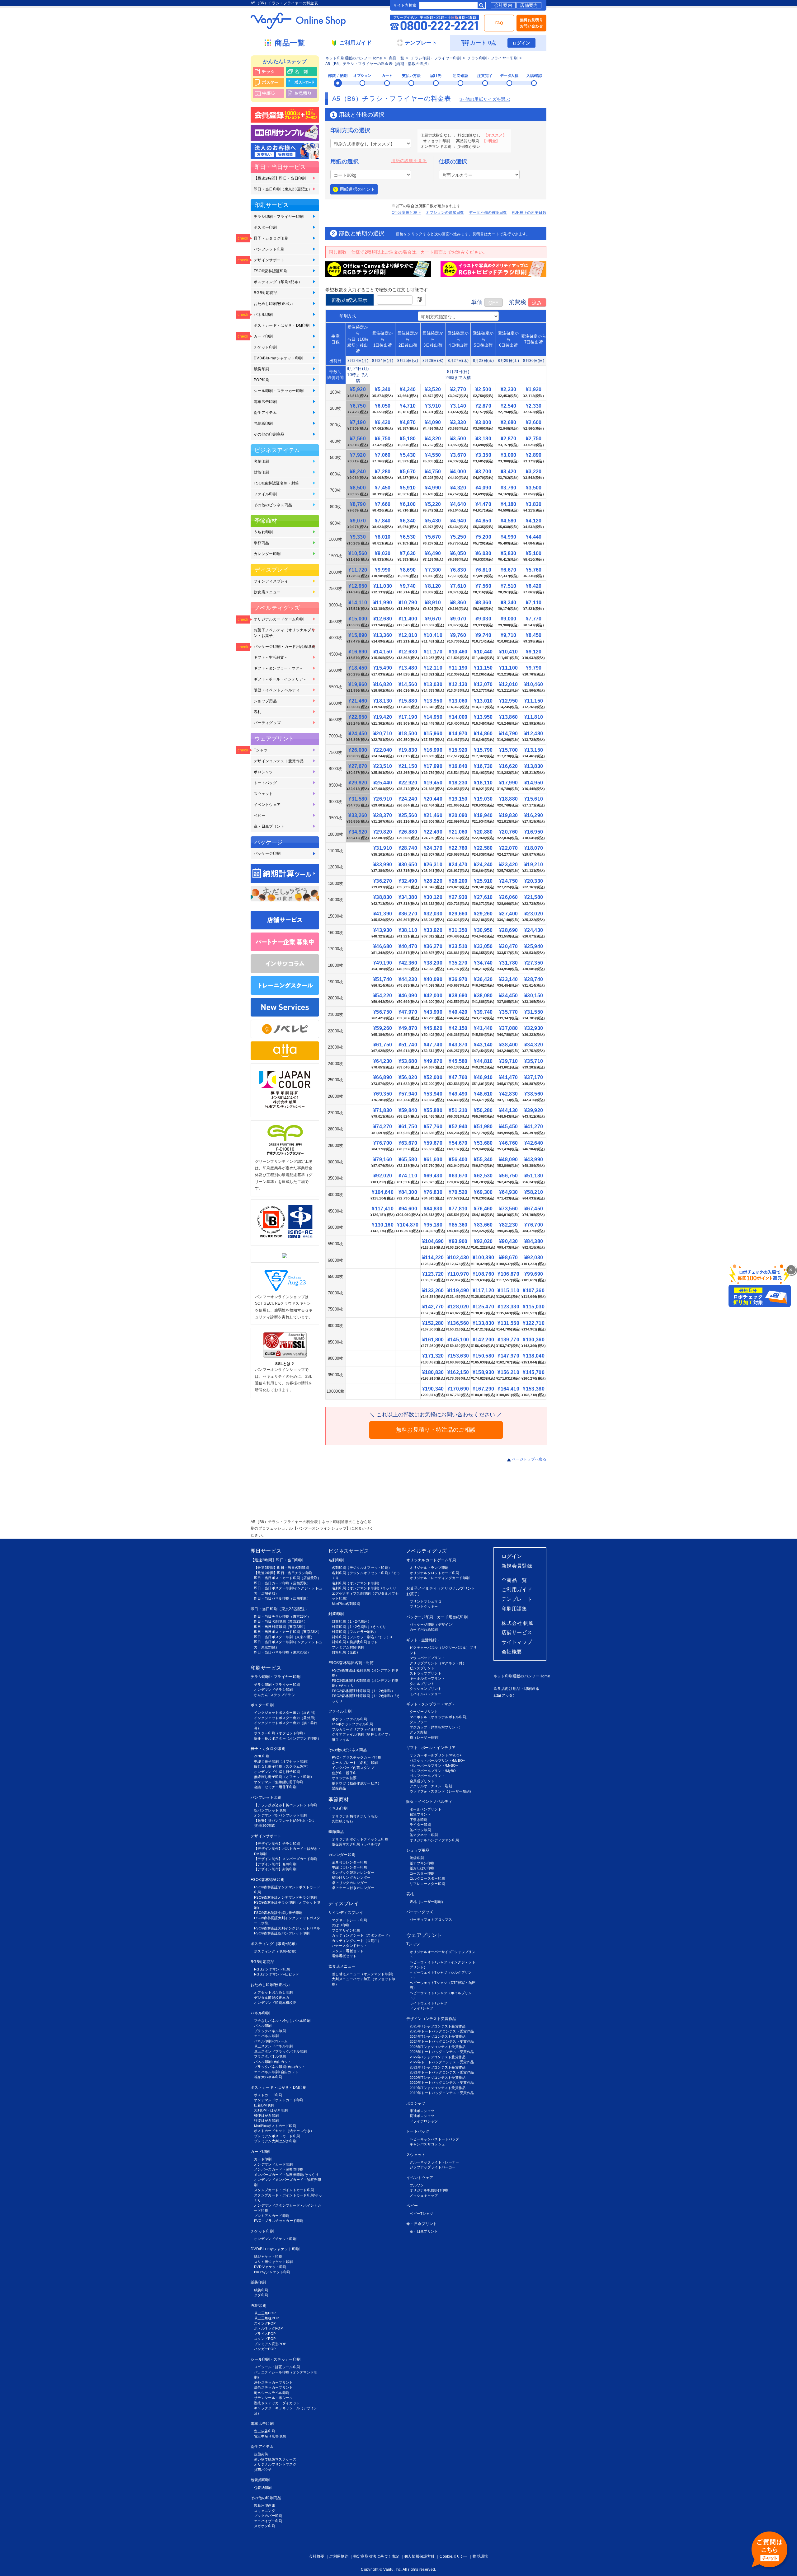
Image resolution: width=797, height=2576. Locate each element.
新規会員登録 (517, 1566)
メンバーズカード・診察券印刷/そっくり (286, 2175)
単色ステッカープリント (274, 2387)
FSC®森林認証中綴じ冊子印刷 (278, 1913)
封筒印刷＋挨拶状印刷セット (355, 1642)
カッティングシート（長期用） (356, 1941)
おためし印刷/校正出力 (274, 304)
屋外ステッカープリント (274, 2382)
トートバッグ (265, 783)
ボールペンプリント (426, 1809)
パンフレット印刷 (269, 249)
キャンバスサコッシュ (427, 2144)
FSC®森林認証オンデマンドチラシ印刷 (285, 1897)
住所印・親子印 (344, 1773)
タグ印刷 (261, 2295)
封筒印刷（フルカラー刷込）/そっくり (362, 1637)
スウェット (263, 794)
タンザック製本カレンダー (353, 1872)
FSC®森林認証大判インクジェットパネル (287, 1928)
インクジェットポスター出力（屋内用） (286, 1713)
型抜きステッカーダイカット (277, 2403)
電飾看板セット (344, 1956)
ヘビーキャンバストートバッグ (434, 2139)
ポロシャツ (263, 772)
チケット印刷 (265, 347)
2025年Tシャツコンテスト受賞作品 (438, 2026)
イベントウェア (267, 805)
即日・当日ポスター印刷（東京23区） (284, 1637)
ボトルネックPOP (268, 2328)
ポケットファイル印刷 (349, 1719)
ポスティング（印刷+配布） (278, 282)
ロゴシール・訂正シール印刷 (277, 2367)
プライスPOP (265, 2334)
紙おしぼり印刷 (422, 1868)
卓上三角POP (265, 2313)
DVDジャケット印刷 (270, 2267)
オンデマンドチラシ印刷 (274, 1690)
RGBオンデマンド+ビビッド (276, 1974)
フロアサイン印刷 (346, 1930)
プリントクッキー (424, 1606)
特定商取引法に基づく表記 (376, 2556)
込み (537, 303)
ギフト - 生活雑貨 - (270, 657)
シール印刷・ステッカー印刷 (279, 391)
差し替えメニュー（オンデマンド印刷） (364, 1974)
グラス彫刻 (419, 1732)
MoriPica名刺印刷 (346, 1604)
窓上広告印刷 (265, 2431)
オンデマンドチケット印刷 (275, 2239)
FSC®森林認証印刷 (271, 271)
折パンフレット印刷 (270, 1810)
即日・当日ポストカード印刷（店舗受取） (288, 1578)
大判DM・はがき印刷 (271, 2110)
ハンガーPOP (265, 2349)
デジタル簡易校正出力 (272, 1998)
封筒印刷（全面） (346, 1652)
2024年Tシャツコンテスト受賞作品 (438, 2036)
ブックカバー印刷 (268, 2516)
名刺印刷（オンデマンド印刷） (356, 1583)
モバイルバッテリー (426, 1694)
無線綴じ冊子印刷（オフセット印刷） (284, 1777)
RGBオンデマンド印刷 (272, 1969)
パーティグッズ (267, 723)
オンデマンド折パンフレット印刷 (281, 1815)
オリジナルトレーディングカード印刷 (440, 1578)
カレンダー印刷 (267, 554)
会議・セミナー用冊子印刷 (275, 1787)
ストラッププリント (426, 1673)
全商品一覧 (514, 1580)
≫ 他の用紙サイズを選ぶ (485, 99)
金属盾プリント (422, 1781)
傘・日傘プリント (269, 826)
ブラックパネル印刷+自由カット (280, 2067)
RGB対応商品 (266, 293)
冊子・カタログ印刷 (271, 238)
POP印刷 (262, 380)
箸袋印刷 (417, 1858)
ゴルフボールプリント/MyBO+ (434, 1771)
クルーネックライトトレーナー (434, 2162)
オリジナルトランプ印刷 (429, 1568)
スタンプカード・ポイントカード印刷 (284, 2190)
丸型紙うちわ (342, 1821)
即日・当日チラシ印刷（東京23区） (282, 1616)
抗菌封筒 (261, 2454)
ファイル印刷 (265, 494)
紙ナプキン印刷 (422, 1863)
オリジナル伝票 (344, 1778)
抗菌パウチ (263, 2470)
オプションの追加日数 (445, 213)
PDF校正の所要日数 (529, 213)
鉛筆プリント (420, 1814)
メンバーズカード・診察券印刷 (279, 2169)
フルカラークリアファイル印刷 (356, 1729)
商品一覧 (396, 58)
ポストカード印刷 (268, 2095)
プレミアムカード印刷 (272, 2216)
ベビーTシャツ (421, 2214)
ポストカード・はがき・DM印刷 (282, 325)
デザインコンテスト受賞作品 (279, 761)
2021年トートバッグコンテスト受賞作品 (442, 2072)
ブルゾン (417, 2185)
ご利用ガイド (517, 1590)
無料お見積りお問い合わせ (531, 23)
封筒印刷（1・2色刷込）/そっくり (359, 1627)
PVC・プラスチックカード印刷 (279, 2221)
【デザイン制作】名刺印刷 (275, 1864)
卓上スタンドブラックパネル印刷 (281, 2051)
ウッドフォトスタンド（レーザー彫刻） (441, 1791)
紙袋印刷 (261, 369)
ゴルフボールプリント (427, 1776)
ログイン (521, 43)
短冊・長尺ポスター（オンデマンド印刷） (288, 1738)
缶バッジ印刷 (420, 1830)
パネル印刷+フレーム (271, 2041)
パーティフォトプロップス (431, 1919)
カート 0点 (483, 43)
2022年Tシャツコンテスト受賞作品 (438, 2057)
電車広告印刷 (265, 402)
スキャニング (265, 2511)
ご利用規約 (339, 2556)
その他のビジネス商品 (273, 505)
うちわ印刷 (263, 532)
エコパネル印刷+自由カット (276, 2072)
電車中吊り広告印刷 (270, 2436)
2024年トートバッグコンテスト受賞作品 (442, 2041)
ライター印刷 (420, 1825)
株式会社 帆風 (517, 1623)
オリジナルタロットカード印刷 (434, 1573)
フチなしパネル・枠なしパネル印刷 (282, 2021)
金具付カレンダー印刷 (349, 1862)
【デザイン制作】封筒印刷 (275, 1869)
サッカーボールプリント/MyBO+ (436, 1755)
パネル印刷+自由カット (273, 2062)
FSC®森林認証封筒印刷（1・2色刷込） (363, 1691)
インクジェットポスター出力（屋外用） (286, 1718)
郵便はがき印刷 (266, 2115)
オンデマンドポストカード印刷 (279, 2100)
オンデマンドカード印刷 (274, 2164)
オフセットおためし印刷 (274, 1992)
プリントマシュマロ (426, 1601)
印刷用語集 (514, 1609)
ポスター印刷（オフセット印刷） (281, 1733)
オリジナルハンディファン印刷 (434, 1840)
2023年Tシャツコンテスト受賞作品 (438, 2047)
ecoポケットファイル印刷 (352, 1724)
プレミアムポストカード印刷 (277, 2136)
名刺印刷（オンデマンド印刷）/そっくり (364, 1588)
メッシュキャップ (424, 2195)
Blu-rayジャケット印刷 (272, 2272)
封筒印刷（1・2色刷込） (351, 1621)
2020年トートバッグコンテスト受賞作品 (442, 2083)
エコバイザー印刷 (268, 2521)
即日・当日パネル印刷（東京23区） (282, 1652)
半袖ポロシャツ (422, 2111)
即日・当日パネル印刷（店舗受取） (282, 1598)
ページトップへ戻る (529, 1459)
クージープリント (424, 1712)
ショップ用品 (265, 701)
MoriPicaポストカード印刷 (275, 2126)
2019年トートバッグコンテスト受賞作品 (442, 2093)
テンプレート (517, 1599)
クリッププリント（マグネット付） (438, 1663)
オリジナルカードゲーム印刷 (279, 619)
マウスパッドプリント (427, 1658)
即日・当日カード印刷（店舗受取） (282, 1583)
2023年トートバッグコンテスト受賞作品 (442, 2052)
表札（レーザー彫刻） (427, 1902)
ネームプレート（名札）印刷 (355, 1763)
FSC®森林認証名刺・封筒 (276, 483)
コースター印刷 (422, 1873)
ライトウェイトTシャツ (429, 2003)
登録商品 (339, 1788)
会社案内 (503, 5)
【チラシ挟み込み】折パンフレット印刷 (286, 1805)
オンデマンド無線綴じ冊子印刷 (279, 1782)
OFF (493, 303)
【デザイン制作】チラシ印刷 (277, 1844)
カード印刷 (263, 336)
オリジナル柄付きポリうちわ (355, 1816)
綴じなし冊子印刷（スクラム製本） (282, 1766)
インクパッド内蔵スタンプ (353, 1768)
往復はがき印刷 (266, 2120)
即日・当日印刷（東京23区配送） (283, 189)
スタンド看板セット (348, 1951)
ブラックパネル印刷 (270, 2031)
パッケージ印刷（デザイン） (433, 1625)
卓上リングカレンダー (349, 1883)
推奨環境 (480, 2556)
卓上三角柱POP (267, 2318)
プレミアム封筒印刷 (348, 1647)
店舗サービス (517, 1632)
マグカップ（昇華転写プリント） (436, 1727)
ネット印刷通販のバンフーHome (354, 58)
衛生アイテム (265, 413)
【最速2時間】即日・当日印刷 (280, 178)
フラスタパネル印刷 (270, 2056)
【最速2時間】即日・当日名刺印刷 (281, 1568)
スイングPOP (265, 2323)
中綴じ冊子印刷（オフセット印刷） (282, 1761)
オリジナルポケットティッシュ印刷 (360, 1839)
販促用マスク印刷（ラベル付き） (358, 1844)
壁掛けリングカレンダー (351, 1877)
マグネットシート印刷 (349, 1920)
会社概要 (512, 1652)
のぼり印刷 (341, 1925)
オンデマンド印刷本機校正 (275, 2003)
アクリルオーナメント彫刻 (431, 1786)
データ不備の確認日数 (488, 213)
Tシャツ (261, 750)
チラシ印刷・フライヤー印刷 (436, 58)
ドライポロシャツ (424, 2121)
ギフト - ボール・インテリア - (280, 679)
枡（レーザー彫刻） (426, 1737)
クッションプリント (426, 1689)
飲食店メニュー (267, 592)
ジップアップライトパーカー (433, 2167)
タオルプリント (422, 1684)
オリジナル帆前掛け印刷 (429, 2190)
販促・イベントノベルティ (277, 690)
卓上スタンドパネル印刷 (274, 2046)
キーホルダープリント (427, 1678)
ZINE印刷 (262, 1756)
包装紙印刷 (263, 423)
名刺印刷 (261, 461)
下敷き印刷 (419, 1820)
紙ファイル (341, 1740)
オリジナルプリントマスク (275, 2464)
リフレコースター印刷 (427, 1884)
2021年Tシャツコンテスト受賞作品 (438, 2067)
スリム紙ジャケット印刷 (274, 2262)
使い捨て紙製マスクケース (275, 2459)
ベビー (259, 816)
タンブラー (419, 1722)
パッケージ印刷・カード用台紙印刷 (284, 647)
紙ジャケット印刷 (268, 2256)
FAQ (499, 23)
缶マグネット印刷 (424, 1835)
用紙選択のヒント (358, 189)
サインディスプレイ (271, 581)
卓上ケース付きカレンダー (353, 1888)
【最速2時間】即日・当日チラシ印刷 (283, 1573)
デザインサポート (269, 260)
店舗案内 (529, 5)
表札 (258, 712)
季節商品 (261, 543)
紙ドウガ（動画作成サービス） (356, 1783)
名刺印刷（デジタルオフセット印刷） (362, 1568)
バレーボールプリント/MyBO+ (434, 1765)
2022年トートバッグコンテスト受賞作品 (442, 2062)
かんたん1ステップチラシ (274, 1695)
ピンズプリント (422, 1668)
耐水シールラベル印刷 (272, 2393)
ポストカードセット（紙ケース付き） (284, 2131)
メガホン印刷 (265, 2526)
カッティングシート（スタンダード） (362, 1935)
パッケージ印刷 (267, 853)
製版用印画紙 (265, 2505)
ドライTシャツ (421, 2008)
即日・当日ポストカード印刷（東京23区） (288, 1632)
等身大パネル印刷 (268, 2077)
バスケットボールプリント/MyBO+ (437, 1760)
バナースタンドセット (349, 1946)
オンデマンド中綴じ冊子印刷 (277, 1772)
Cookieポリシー (454, 2556)
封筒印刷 (261, 472)
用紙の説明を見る (409, 161)
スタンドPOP (265, 2339)
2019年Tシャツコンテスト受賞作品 (438, 2088)
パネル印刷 (263, 315)
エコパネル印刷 (266, 2036)
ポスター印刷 (265, 227)
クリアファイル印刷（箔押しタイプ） (362, 1734)
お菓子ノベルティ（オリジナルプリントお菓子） (284, 633)
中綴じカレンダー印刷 (349, 1867)
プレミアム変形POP (270, 2344)
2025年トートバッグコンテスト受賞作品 (442, 2031)
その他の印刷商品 (269, 434)
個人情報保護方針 (420, 2556)
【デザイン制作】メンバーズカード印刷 (286, 1859)
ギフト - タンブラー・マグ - (278, 668)
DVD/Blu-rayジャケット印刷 (278, 358)
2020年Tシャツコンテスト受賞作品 (438, 2078)
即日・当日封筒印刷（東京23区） (281, 1627)
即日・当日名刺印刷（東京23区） (281, 1621)
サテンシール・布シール (274, 2398)
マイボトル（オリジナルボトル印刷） (440, 1717)
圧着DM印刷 (264, 2105)
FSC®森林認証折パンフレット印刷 (282, 1933)
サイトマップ (517, 1642)
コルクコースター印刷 (427, 1878)
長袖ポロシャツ (422, 2116)
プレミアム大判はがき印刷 (275, 2141)
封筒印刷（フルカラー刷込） (355, 1632)
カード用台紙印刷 (424, 1629)
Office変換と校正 (406, 213)
